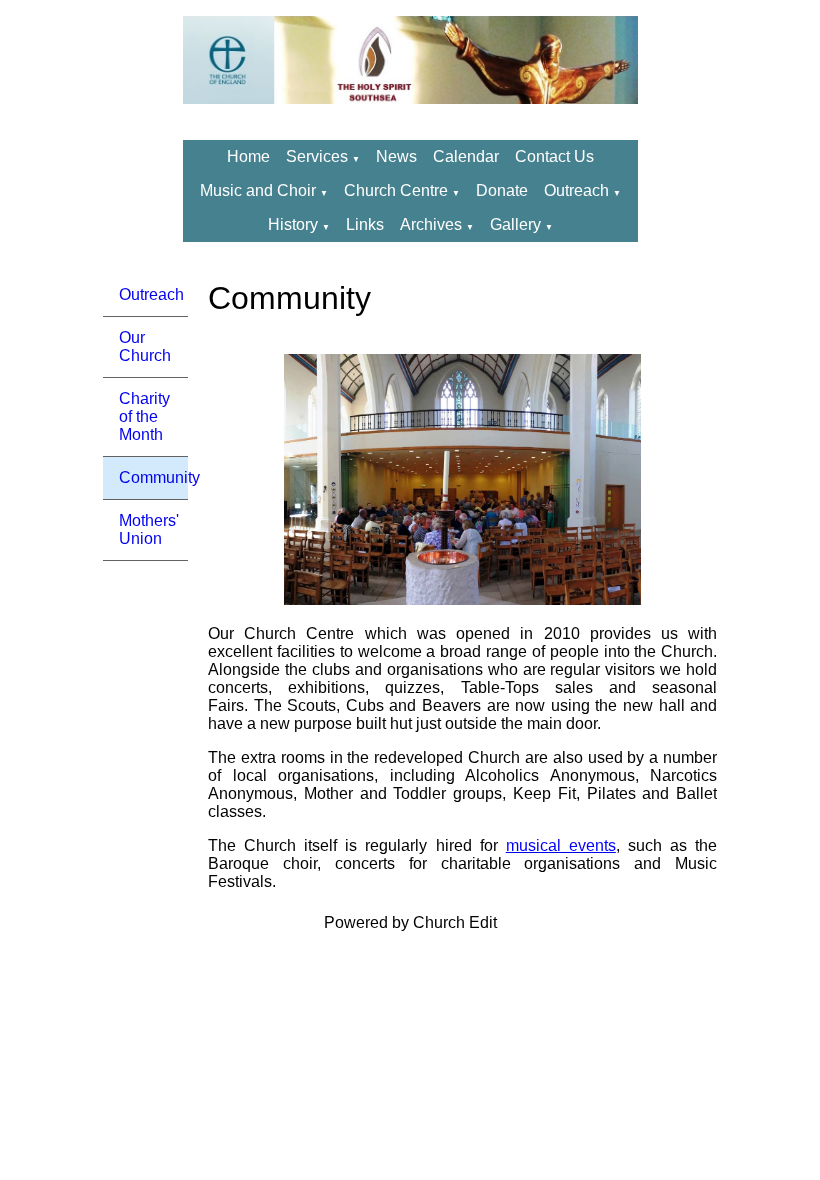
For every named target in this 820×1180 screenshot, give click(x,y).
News (396, 156)
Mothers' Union (149, 529)
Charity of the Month (144, 416)
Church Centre (396, 190)
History (293, 224)
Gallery (515, 224)
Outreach (578, 190)
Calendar (466, 156)
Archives (431, 224)
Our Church (145, 346)
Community (154, 477)
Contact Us (554, 156)
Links (365, 224)
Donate (502, 190)
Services (317, 156)
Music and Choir (258, 190)
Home (248, 156)
